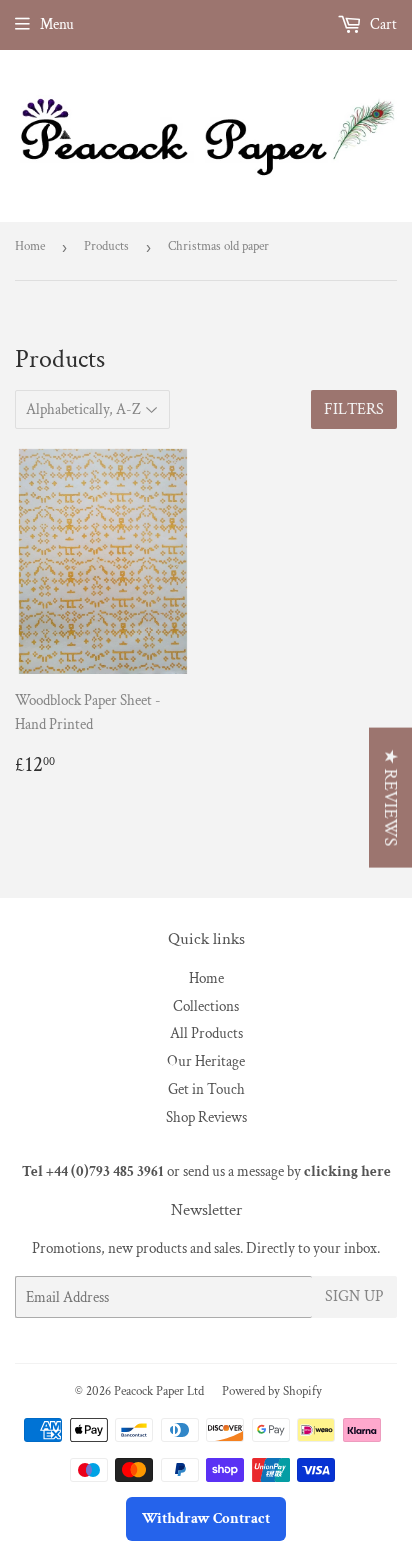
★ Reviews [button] (390, 797)
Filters (354, 409)
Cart (382, 24)
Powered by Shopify (272, 1391)
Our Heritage (206, 1061)
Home (30, 246)
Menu (57, 24)
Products (106, 246)
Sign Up (354, 1296)
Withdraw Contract (206, 1518)
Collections (206, 1006)
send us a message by (287, 1171)
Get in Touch (206, 1089)
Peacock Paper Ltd (159, 1391)
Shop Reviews (206, 1117)
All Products (206, 1033)
